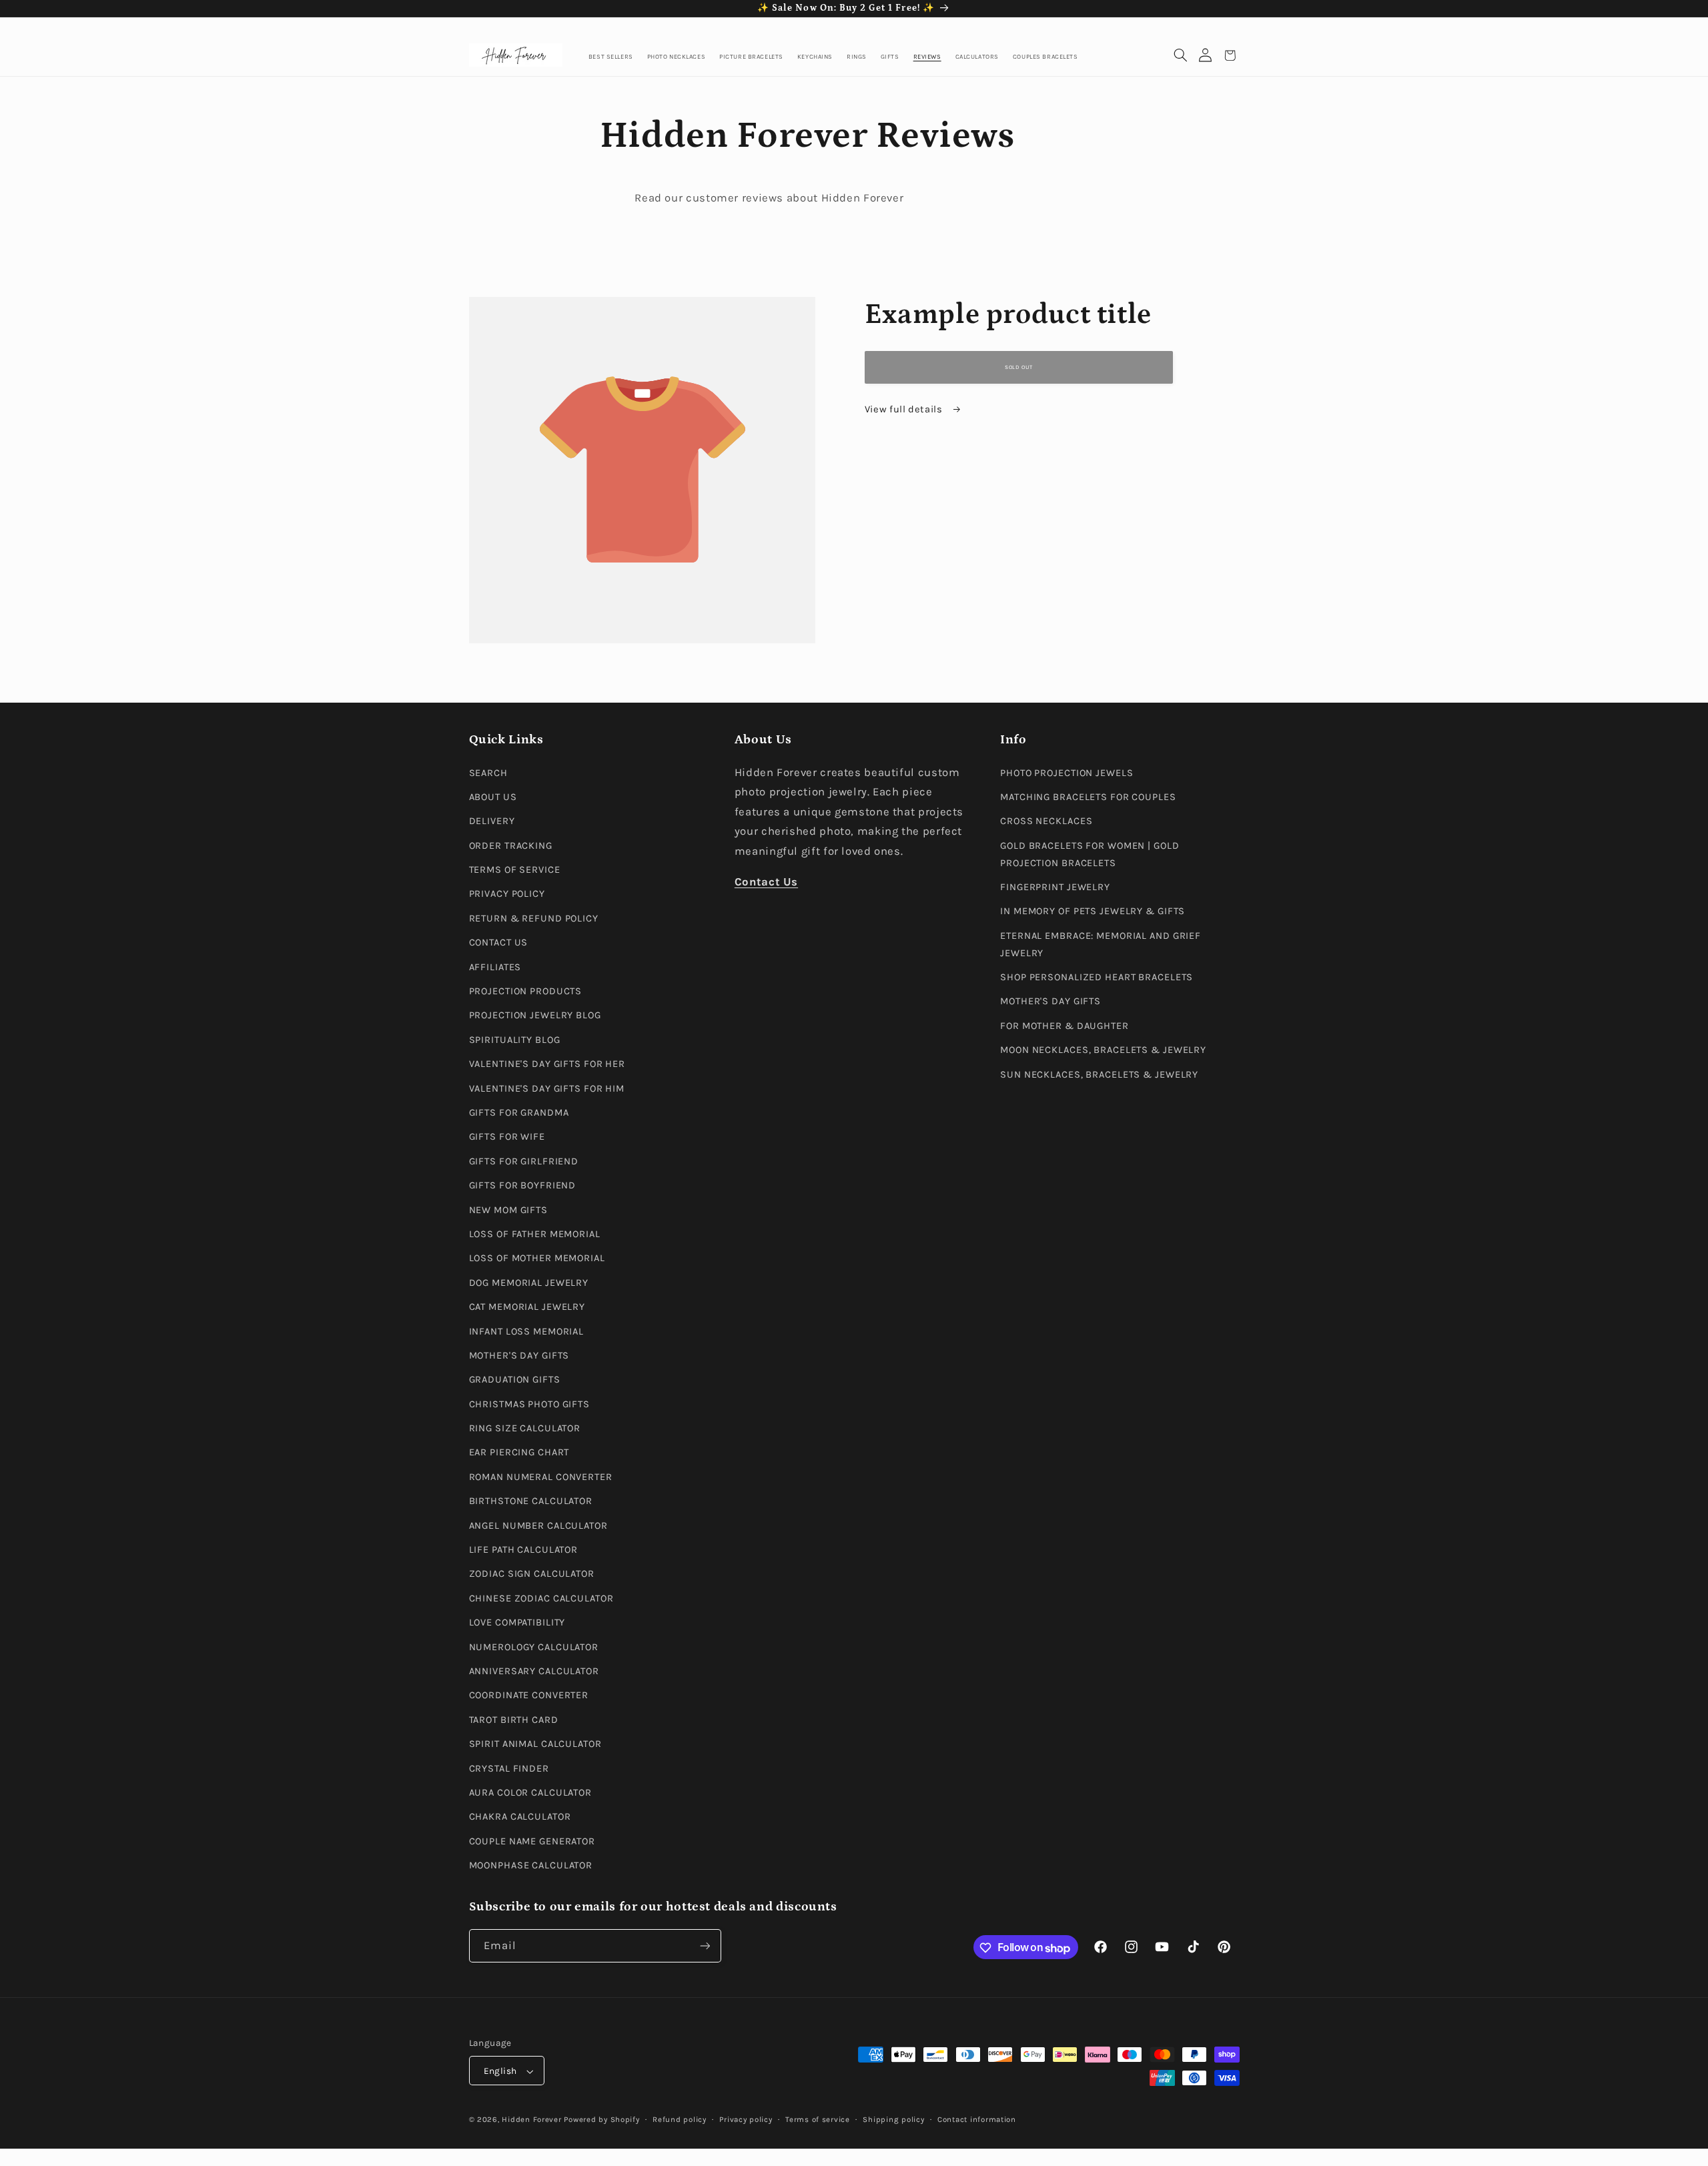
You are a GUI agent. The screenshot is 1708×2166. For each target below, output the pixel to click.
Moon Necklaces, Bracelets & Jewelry (1103, 1051)
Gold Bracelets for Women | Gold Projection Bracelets (1090, 854)
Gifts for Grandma (519, 1113)
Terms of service (818, 2120)
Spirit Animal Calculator (535, 1745)
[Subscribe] (705, 1946)
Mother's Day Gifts (519, 1356)
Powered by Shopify (601, 2120)
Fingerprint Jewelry (1055, 887)
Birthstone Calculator (531, 1502)
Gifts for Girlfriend (524, 1161)
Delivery (492, 822)
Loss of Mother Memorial (537, 1259)
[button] (1181, 56)
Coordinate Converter (529, 1696)
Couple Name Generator (532, 1841)
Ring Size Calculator (525, 1428)
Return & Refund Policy (534, 919)
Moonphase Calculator (531, 1866)
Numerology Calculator (534, 1647)
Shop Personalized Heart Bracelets (1097, 977)
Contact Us (499, 943)
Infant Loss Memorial (527, 1332)
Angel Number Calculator (538, 1526)
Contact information (977, 2120)
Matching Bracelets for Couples (1088, 797)
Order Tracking (511, 846)
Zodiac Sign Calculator (532, 1574)
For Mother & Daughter (1064, 1026)
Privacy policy (746, 2120)
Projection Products (526, 991)
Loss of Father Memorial (535, 1234)
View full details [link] (905, 409)
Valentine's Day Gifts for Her (547, 1065)
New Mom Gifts (508, 1210)
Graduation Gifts (515, 1380)
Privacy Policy (507, 894)
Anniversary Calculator (534, 1671)
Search (488, 773)
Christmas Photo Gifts (530, 1404)
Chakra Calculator (520, 1817)
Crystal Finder (509, 1769)
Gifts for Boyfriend (523, 1186)
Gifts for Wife (507, 1137)
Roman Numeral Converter (541, 1477)
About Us (493, 797)
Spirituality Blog (515, 1040)
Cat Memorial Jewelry (527, 1308)
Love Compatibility (517, 1623)
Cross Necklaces (1046, 822)
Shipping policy (893, 2120)
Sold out (1018, 367)
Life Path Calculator (524, 1550)
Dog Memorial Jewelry (529, 1283)
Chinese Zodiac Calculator (541, 1598)
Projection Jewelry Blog (535, 1016)
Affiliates (495, 967)
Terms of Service (515, 870)
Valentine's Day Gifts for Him (547, 1089)
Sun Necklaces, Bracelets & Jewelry (1099, 1075)
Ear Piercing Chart (519, 1453)
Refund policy (680, 2120)
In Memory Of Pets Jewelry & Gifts (1093, 912)
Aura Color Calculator (531, 1793)
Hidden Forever (531, 2120)
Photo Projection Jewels (1066, 773)
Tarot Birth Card (514, 1720)
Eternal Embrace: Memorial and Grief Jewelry (1101, 945)
